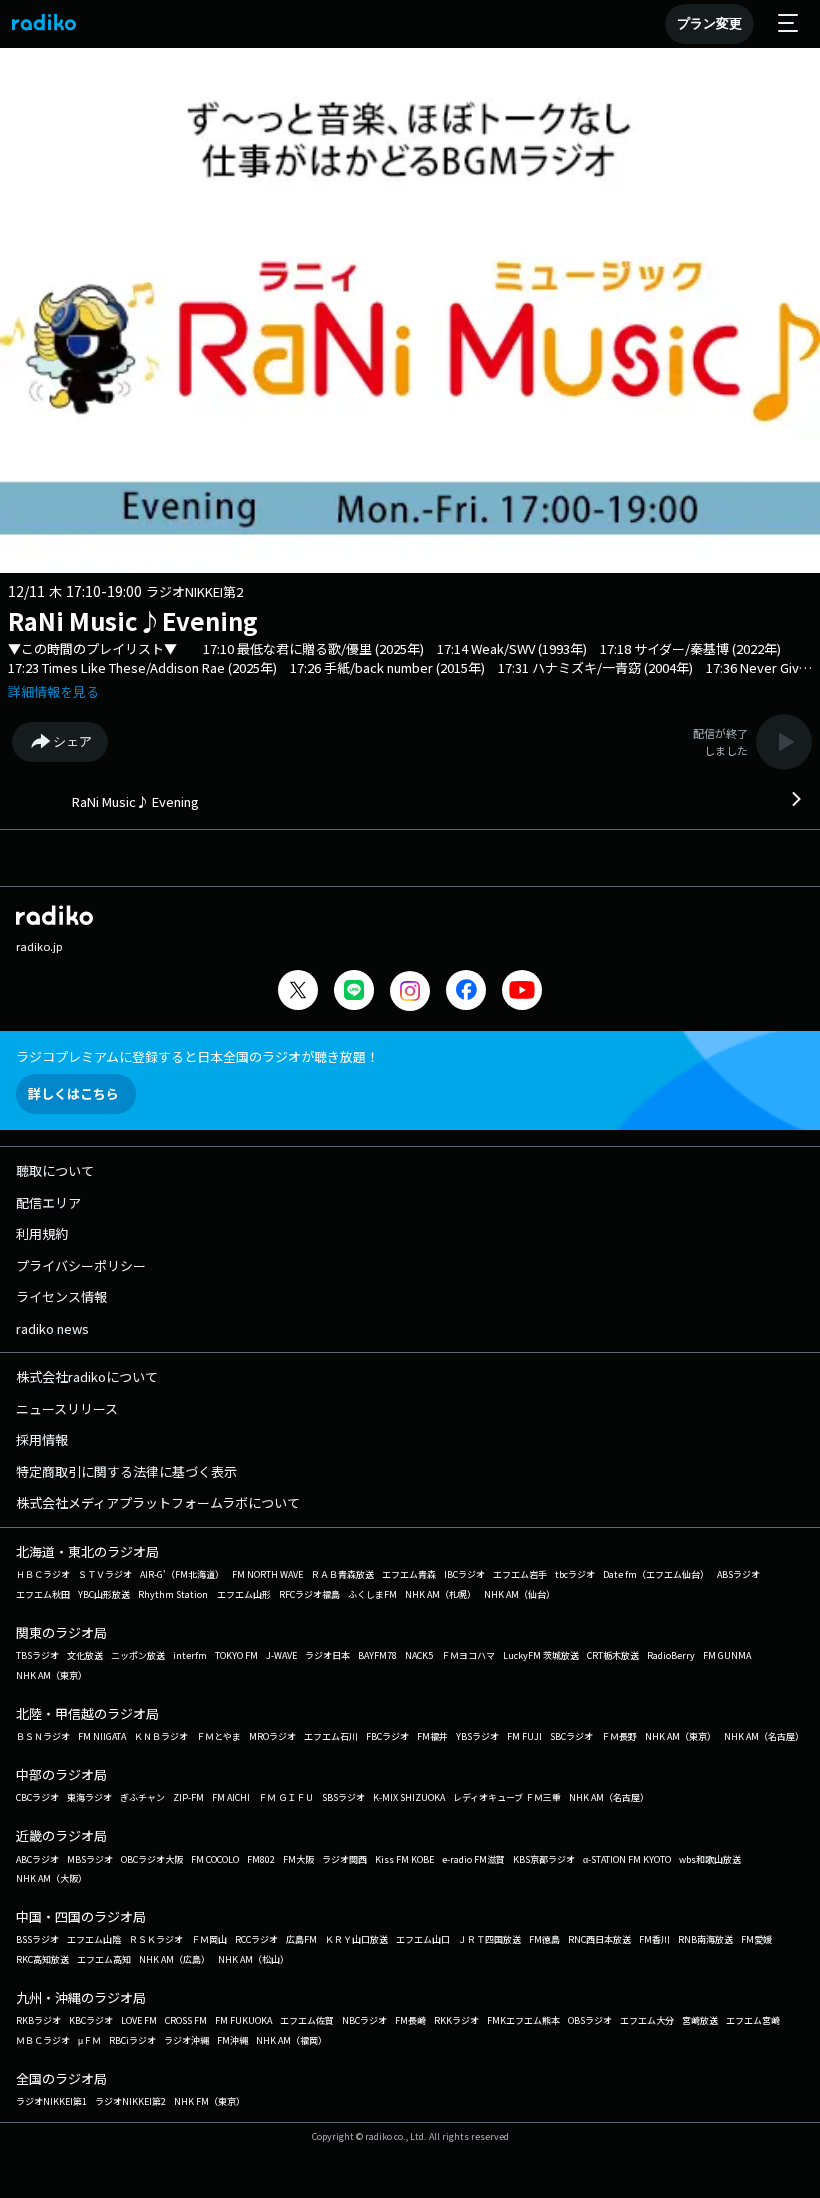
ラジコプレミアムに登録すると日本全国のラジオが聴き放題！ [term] (197, 1056)
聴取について (55, 1170)
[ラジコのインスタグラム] (410, 991)
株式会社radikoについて (87, 1376)
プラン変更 (709, 23)
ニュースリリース (67, 1408)
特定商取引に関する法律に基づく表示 (126, 1471)
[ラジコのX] (298, 992)
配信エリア (48, 1202)
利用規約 (42, 1233)
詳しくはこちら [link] (73, 1093)
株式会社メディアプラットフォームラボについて (158, 1502)
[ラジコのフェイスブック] (466, 992)
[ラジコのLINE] (354, 992)
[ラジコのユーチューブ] (522, 992)
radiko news (52, 1328)
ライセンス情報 (61, 1296)
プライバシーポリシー (81, 1265)
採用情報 (42, 1439)
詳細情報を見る (53, 691)
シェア (72, 741)
